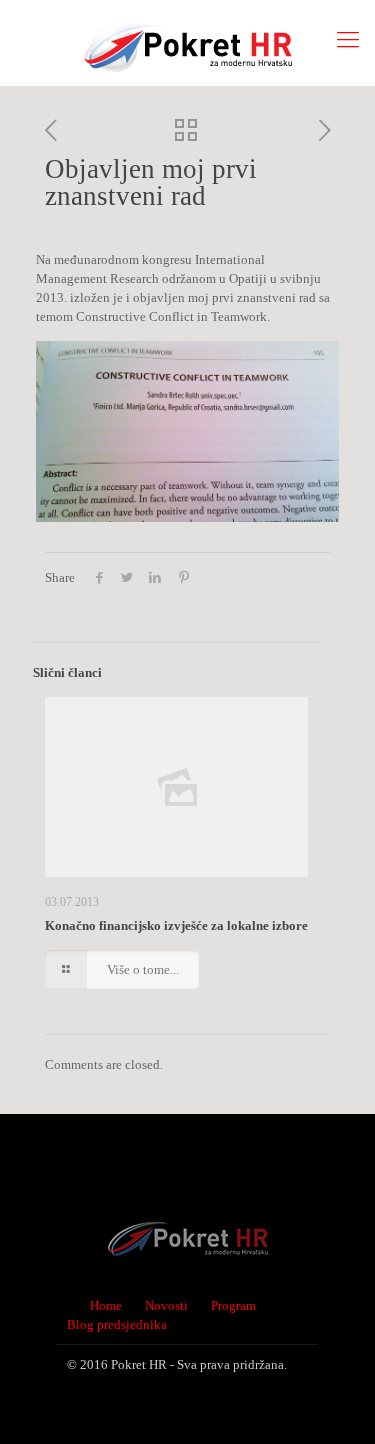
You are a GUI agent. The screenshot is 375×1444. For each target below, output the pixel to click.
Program (233, 1305)
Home (106, 1305)
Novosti (166, 1305)
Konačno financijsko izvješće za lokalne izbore (176, 925)
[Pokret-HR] (187, 42)
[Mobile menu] (348, 40)
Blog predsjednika (117, 1324)
